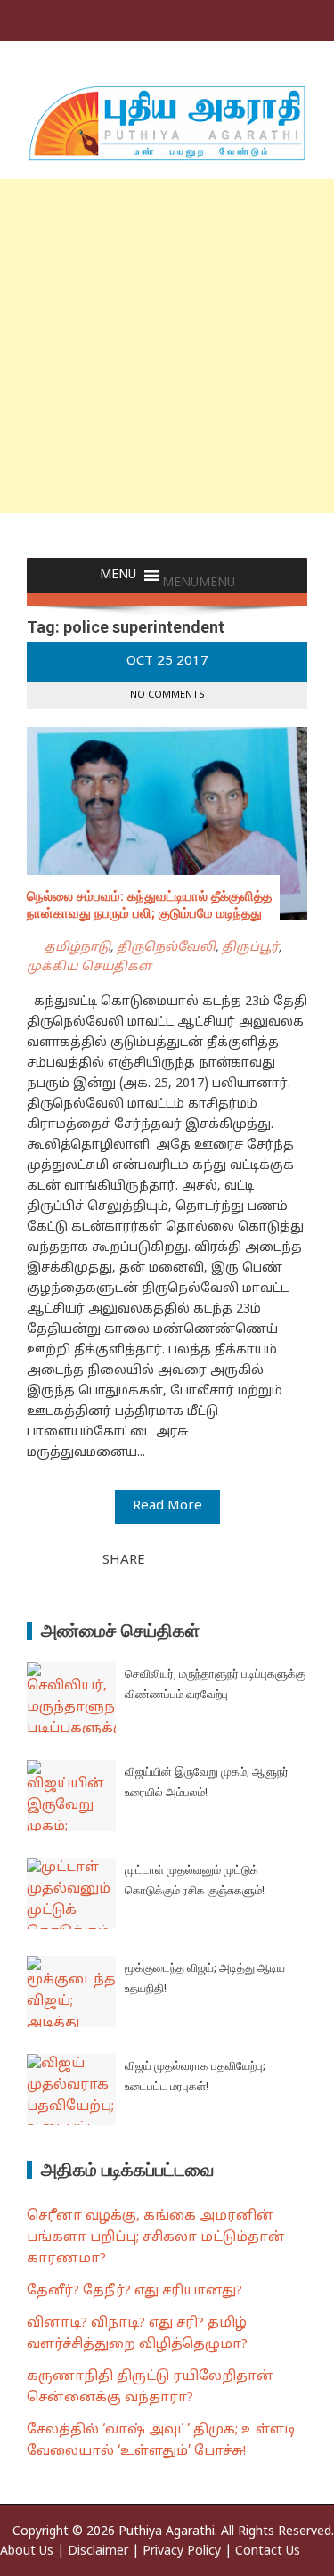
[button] (199, 583)
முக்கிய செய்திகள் (89, 967)
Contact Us (268, 2551)
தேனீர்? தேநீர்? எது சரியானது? (134, 2291)
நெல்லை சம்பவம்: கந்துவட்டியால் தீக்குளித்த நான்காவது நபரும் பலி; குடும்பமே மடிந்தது (149, 905)
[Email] (223, 1559)
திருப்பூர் (250, 948)
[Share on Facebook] (164, 1559)
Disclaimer (98, 2551)
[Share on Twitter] (183, 1559)
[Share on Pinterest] (203, 1559)
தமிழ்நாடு (77, 948)
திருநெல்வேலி (166, 948)
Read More (167, 1506)
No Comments (167, 695)
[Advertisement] (167, 346)
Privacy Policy (182, 2551)
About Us (27, 2551)
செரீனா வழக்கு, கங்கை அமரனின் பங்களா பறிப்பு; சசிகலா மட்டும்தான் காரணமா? (156, 2238)
